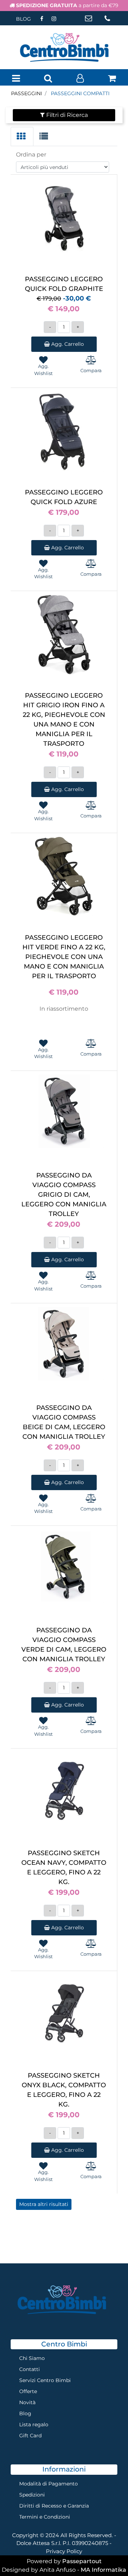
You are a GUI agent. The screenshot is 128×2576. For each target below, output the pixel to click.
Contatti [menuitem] (30, 2369)
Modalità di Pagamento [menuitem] (49, 2484)
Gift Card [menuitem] (30, 2436)
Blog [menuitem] (25, 2413)
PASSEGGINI (26, 93)
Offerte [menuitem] (28, 2391)
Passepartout (82, 2561)
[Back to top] (108, 2556)
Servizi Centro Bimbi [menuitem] (45, 2380)
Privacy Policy (64, 2551)
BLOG (23, 19)
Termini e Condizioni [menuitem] (45, 2517)
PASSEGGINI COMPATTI (80, 93)
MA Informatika (103, 2570)
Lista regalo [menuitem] (34, 2424)
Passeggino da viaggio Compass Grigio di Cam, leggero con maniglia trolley (64, 1195)
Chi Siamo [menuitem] (32, 2358)
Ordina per (31, 155)
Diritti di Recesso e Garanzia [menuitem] (54, 2506)
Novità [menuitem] (27, 2402)
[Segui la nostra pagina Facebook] (42, 19)
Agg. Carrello (67, 344)
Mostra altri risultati (44, 2204)
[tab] (22, 137)
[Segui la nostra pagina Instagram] (54, 19)
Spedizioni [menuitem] (32, 2495)
